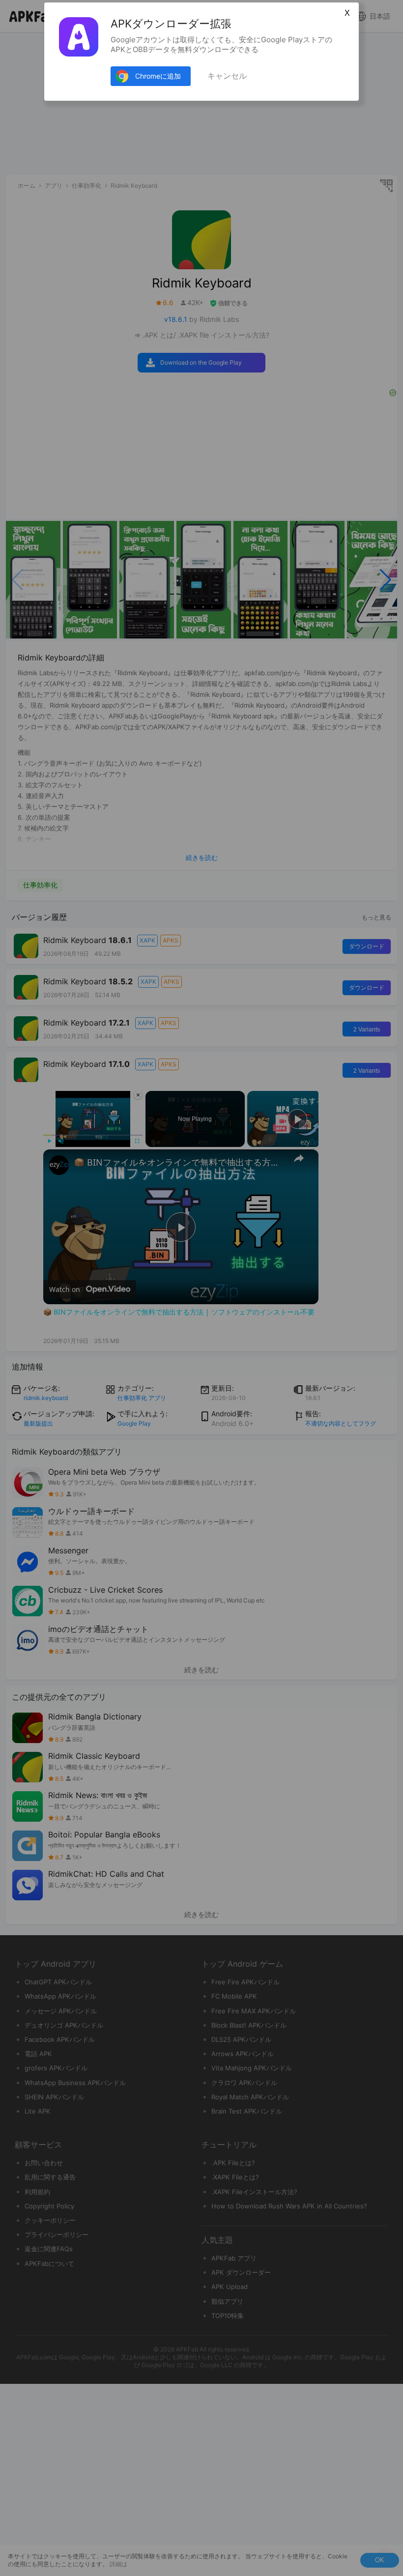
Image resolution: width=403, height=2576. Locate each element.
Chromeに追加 (158, 76)
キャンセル (227, 76)
